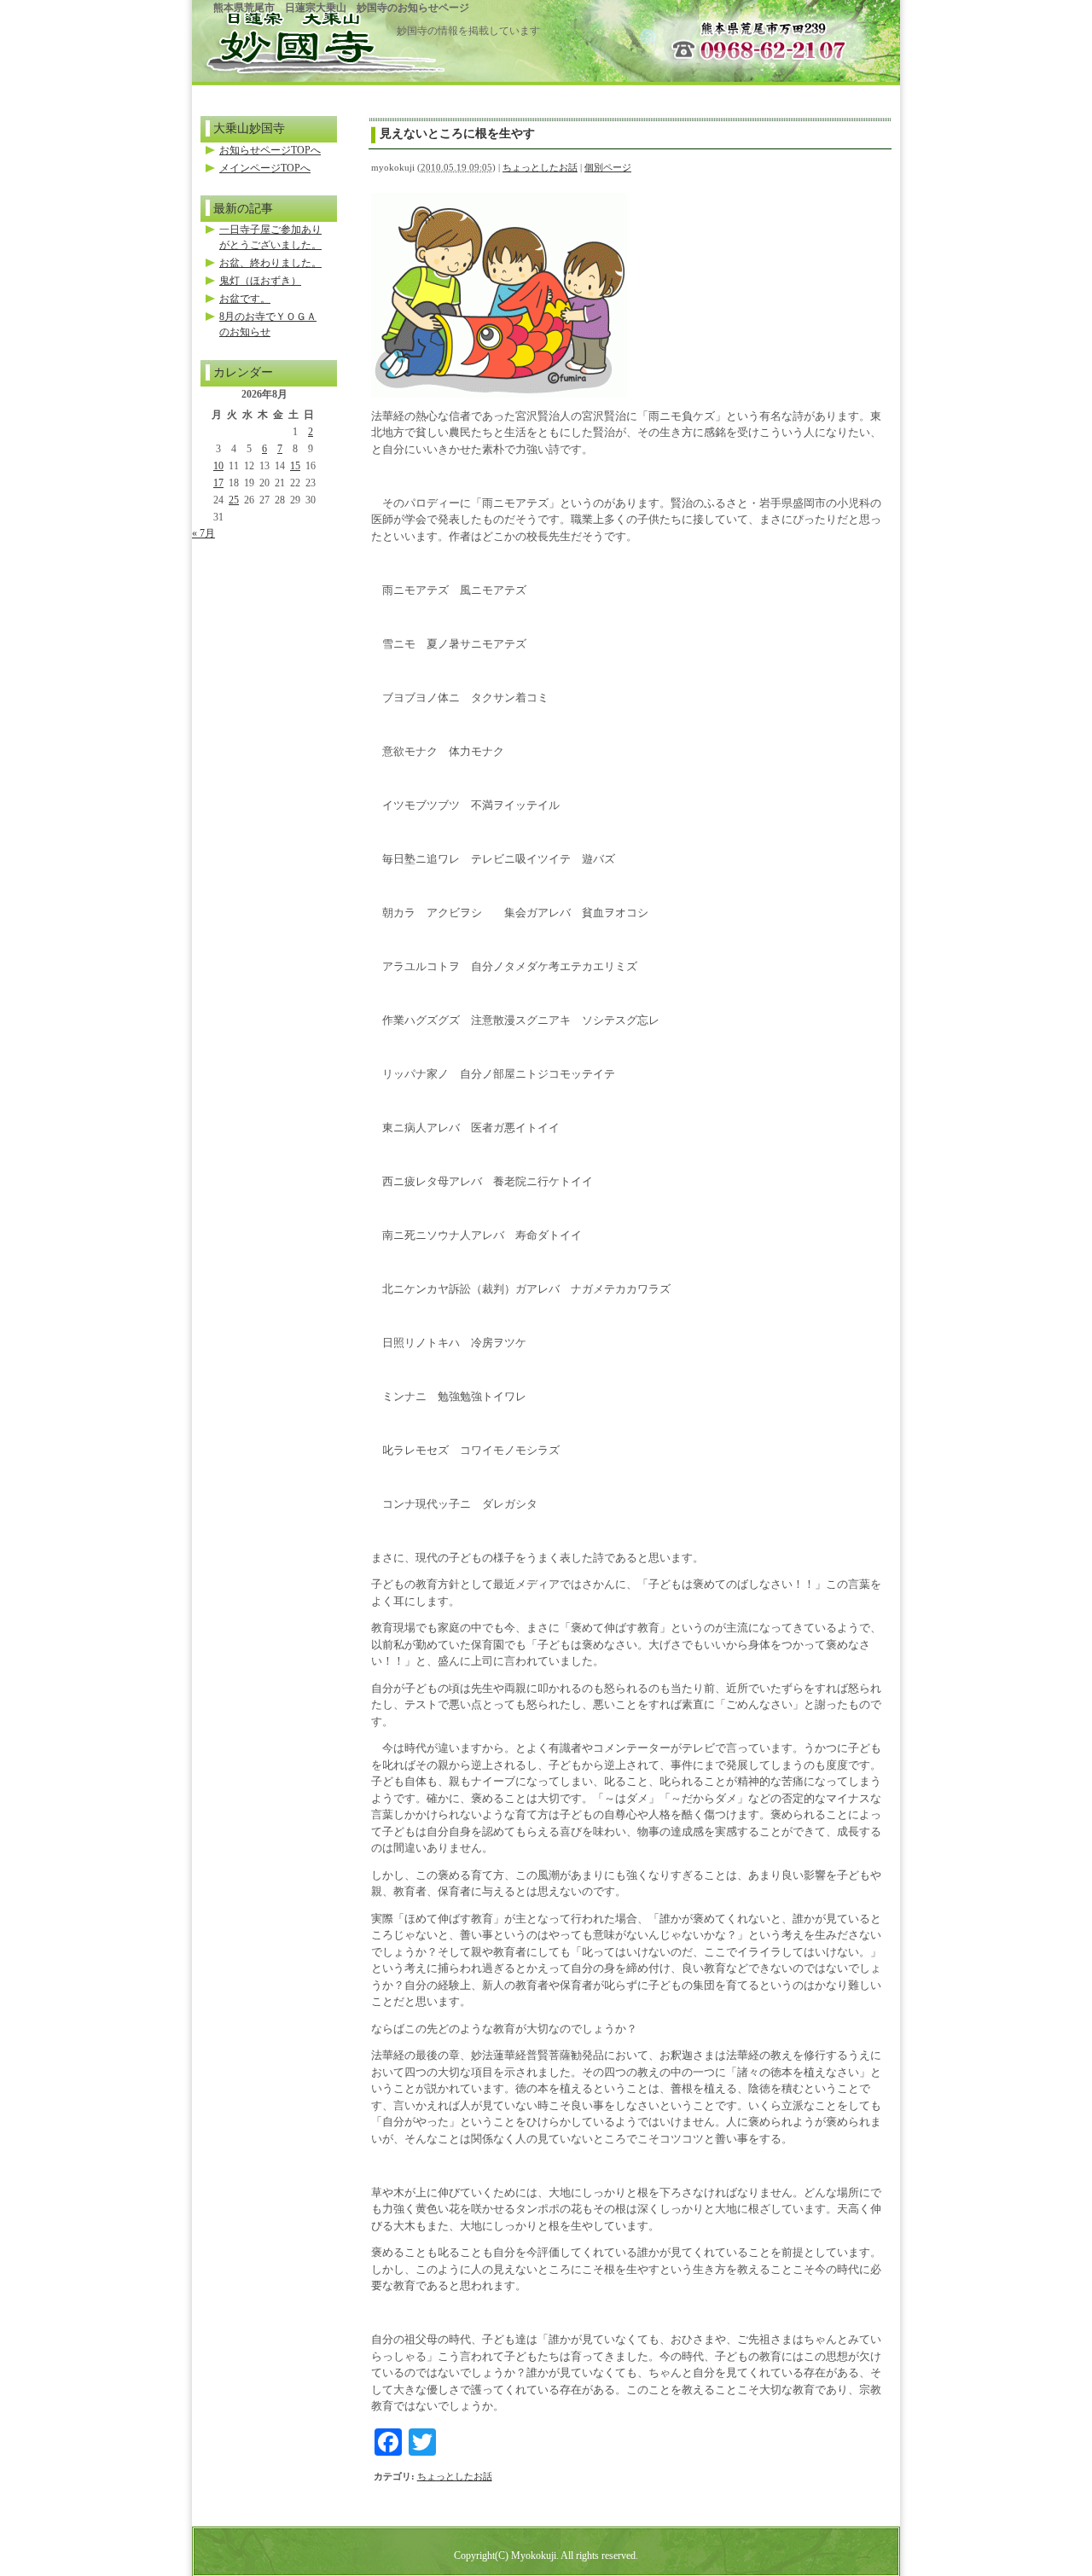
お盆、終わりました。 (270, 263)
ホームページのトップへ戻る (294, 36)
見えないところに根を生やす (457, 133)
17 (218, 483)
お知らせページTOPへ (270, 150)
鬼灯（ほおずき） (260, 281)
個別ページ (608, 167)
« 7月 (203, 533)
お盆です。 (245, 299)
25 (234, 500)
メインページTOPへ (265, 168)
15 (295, 466)
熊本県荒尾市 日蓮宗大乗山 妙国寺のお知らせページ (341, 8)
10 (218, 466)
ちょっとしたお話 (540, 167)
